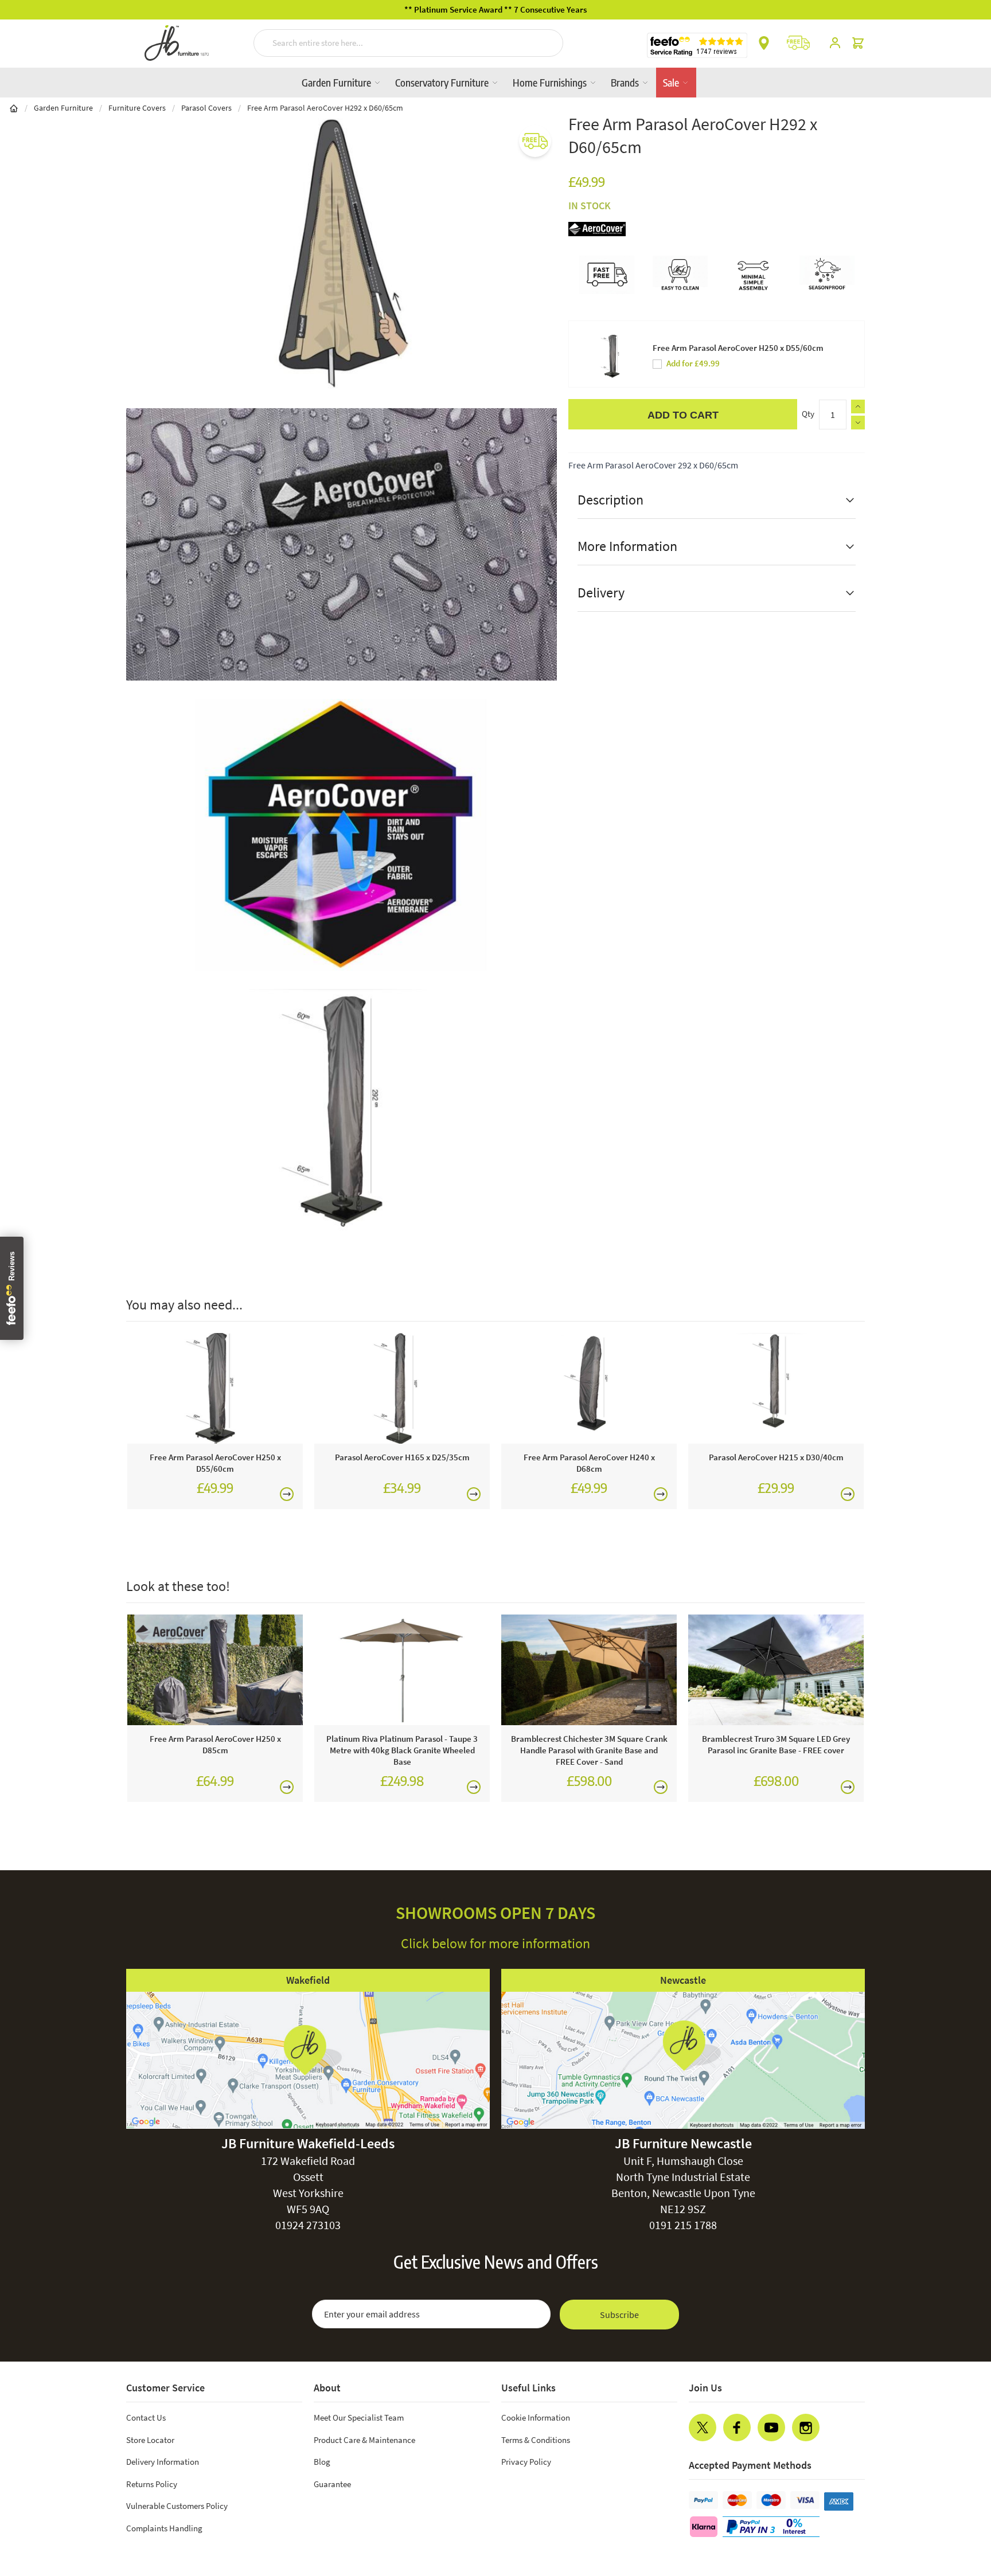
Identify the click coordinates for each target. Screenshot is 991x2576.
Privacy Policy (526, 2462)
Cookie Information (536, 2417)
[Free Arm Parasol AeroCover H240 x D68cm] (589, 1388)
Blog (322, 2462)
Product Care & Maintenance (364, 2440)
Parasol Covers (206, 108)
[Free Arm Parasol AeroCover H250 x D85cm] (215, 1670)
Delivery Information (163, 2462)
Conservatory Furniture (443, 82)
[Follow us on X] (703, 2428)
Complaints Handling (164, 2528)
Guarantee (332, 2484)
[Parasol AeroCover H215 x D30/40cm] (776, 1388)
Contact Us (146, 2417)
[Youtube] (771, 2428)
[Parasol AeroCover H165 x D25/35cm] (402, 1388)
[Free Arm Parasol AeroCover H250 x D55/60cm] (215, 1388)
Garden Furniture (338, 82)
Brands (626, 82)
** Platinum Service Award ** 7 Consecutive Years (495, 9)
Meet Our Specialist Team (359, 2417)
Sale (672, 82)
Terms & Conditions (536, 2440)
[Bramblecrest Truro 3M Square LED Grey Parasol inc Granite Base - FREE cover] (776, 1670)
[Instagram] (806, 2428)
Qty (808, 414)
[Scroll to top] (959, 2498)
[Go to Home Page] (14, 108)
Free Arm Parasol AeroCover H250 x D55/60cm (738, 348)
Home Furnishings (551, 82)
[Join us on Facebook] (737, 2428)
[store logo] (177, 43)
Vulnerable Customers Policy (177, 2506)
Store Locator (150, 2440)
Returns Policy (152, 2484)
